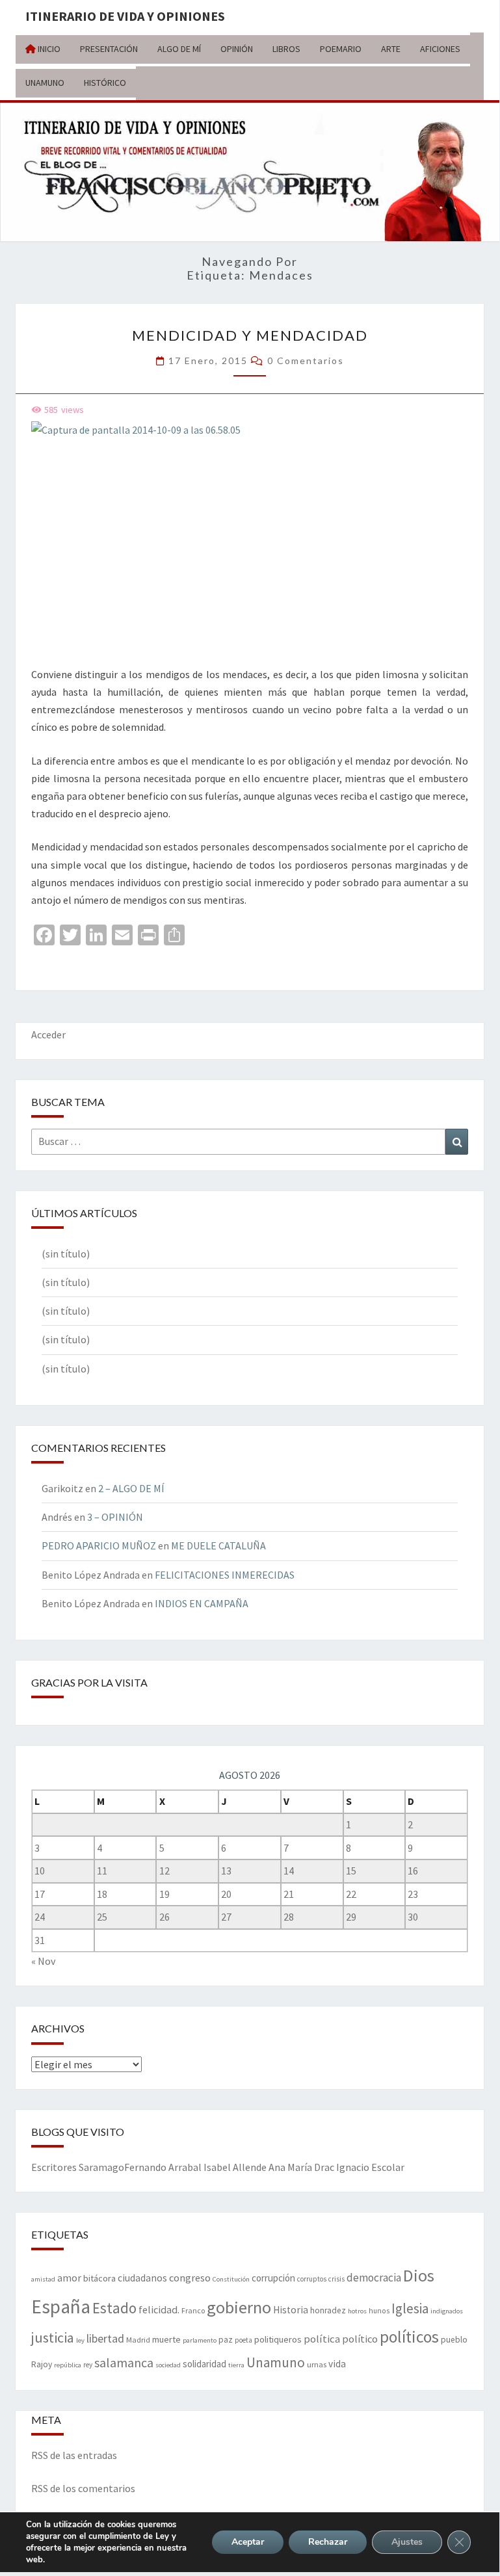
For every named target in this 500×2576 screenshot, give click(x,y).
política (322, 2339)
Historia (291, 2310)
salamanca (124, 2362)
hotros (357, 2311)
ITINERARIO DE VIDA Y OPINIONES (125, 16)
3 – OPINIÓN (115, 1517)
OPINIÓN (237, 49)
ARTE (391, 49)
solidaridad (204, 2364)
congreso (190, 2278)
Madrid (138, 2339)
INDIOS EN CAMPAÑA (202, 1603)
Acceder (48, 1034)
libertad (105, 2338)
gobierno (239, 2307)
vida (337, 2364)
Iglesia (410, 2308)
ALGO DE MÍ (179, 49)
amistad (43, 2279)
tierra (236, 2365)
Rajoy (42, 2364)
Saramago (101, 2167)
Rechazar (328, 2542)
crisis (336, 2279)
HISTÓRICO (105, 83)
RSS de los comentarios (83, 2488)
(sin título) (66, 1254)
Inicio (48, 49)
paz (226, 2340)
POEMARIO (341, 49)
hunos (379, 2311)
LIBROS (286, 49)
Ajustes (407, 2542)
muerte (166, 2339)
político (360, 2339)
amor (69, 2278)
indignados (447, 2311)
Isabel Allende (235, 2167)
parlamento (200, 2340)
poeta (243, 2340)
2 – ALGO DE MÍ (131, 1488)
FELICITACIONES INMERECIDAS (225, 1575)
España (61, 2307)
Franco (193, 2310)
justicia (53, 2337)
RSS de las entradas (74, 2455)
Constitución (231, 2279)
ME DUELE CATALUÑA (218, 1545)
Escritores (54, 2167)
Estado (114, 2308)
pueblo (454, 2340)
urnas (317, 2364)
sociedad (168, 2365)
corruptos (312, 2279)
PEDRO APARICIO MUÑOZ (99, 1545)
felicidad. (159, 2309)
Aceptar (248, 2542)
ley (80, 2340)
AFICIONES (440, 49)
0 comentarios (306, 361)
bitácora (99, 2278)
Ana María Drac (301, 2167)
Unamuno (276, 2362)
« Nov (43, 1961)
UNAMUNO (45, 83)
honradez (328, 2310)
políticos (409, 2337)
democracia (374, 2278)
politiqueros (278, 2339)
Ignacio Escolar (370, 2167)
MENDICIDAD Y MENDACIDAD (250, 335)
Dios (419, 2275)
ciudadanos (142, 2278)
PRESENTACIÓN (109, 49)
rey (88, 2365)
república (68, 2365)
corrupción (273, 2278)
